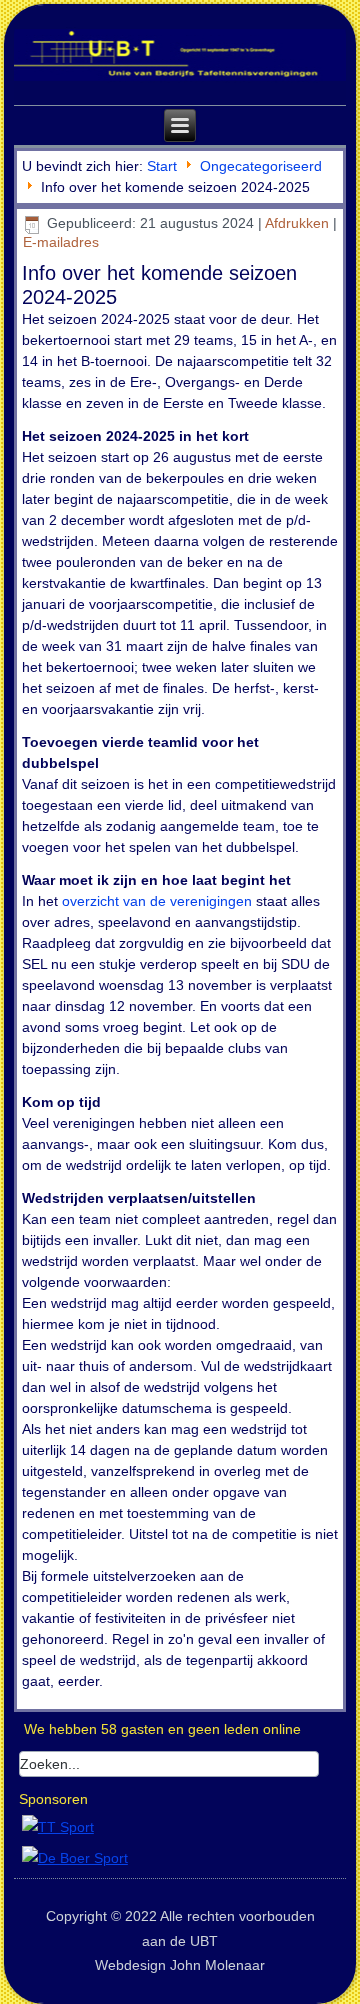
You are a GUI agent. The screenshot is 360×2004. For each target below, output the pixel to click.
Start (162, 166)
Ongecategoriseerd (261, 166)
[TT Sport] (58, 1827)
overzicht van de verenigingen (157, 901)
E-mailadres (61, 242)
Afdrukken (299, 223)
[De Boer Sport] (75, 1858)
